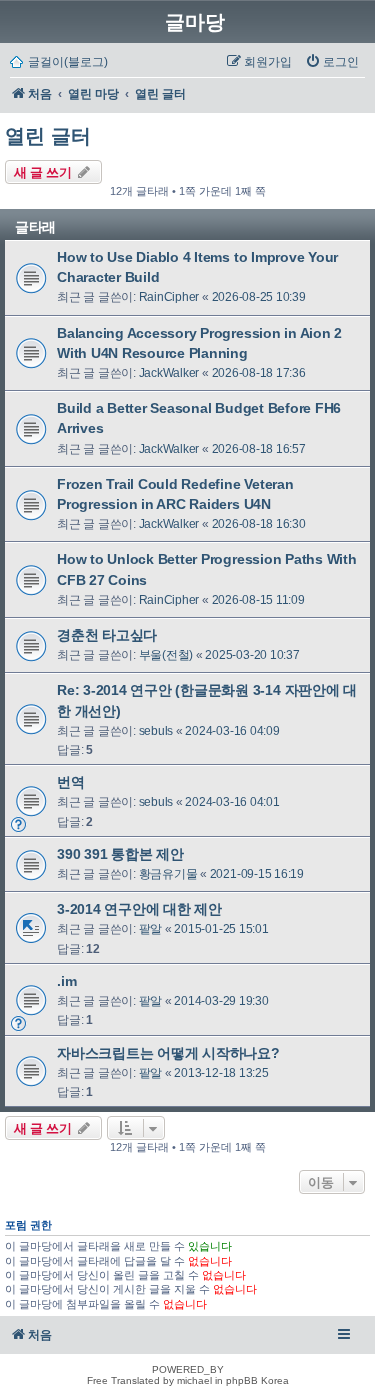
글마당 (195, 22)
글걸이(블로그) (68, 62)
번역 (71, 782)
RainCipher (169, 297)
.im (66, 981)
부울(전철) (166, 655)
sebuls (156, 731)
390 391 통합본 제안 (120, 854)
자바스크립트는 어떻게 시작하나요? (168, 1053)
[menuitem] (332, 62)
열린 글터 (48, 136)
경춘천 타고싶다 (107, 635)
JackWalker (169, 373)
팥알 (151, 929)
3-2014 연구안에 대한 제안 (139, 909)
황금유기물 (168, 874)
